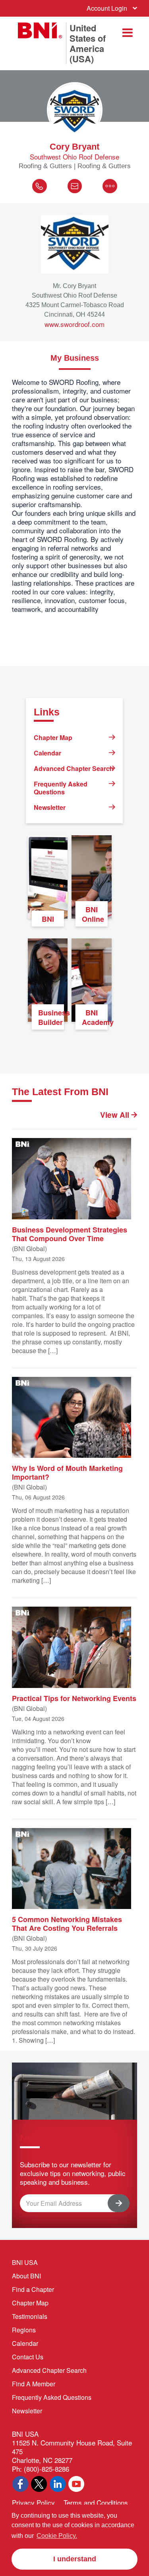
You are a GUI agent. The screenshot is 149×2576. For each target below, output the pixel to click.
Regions (24, 2330)
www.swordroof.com (74, 324)
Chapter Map (53, 737)
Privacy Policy (33, 2502)
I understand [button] (75, 2559)
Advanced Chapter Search (74, 768)
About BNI (26, 2276)
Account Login (107, 8)
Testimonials (30, 2316)
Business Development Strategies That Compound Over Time (70, 1234)
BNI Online (93, 914)
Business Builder (51, 1017)
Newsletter (50, 807)
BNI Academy (95, 1017)
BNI (48, 919)
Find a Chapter (33, 2289)
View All (116, 1115)
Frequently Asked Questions (61, 788)
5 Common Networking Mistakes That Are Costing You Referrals (67, 1923)
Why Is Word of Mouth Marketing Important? (67, 1472)
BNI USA (25, 2262)
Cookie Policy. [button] (57, 2536)
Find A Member (34, 2384)
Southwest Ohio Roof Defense (74, 157)
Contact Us (28, 2357)
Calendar (47, 753)
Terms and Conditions (96, 2502)
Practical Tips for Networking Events (74, 1698)
